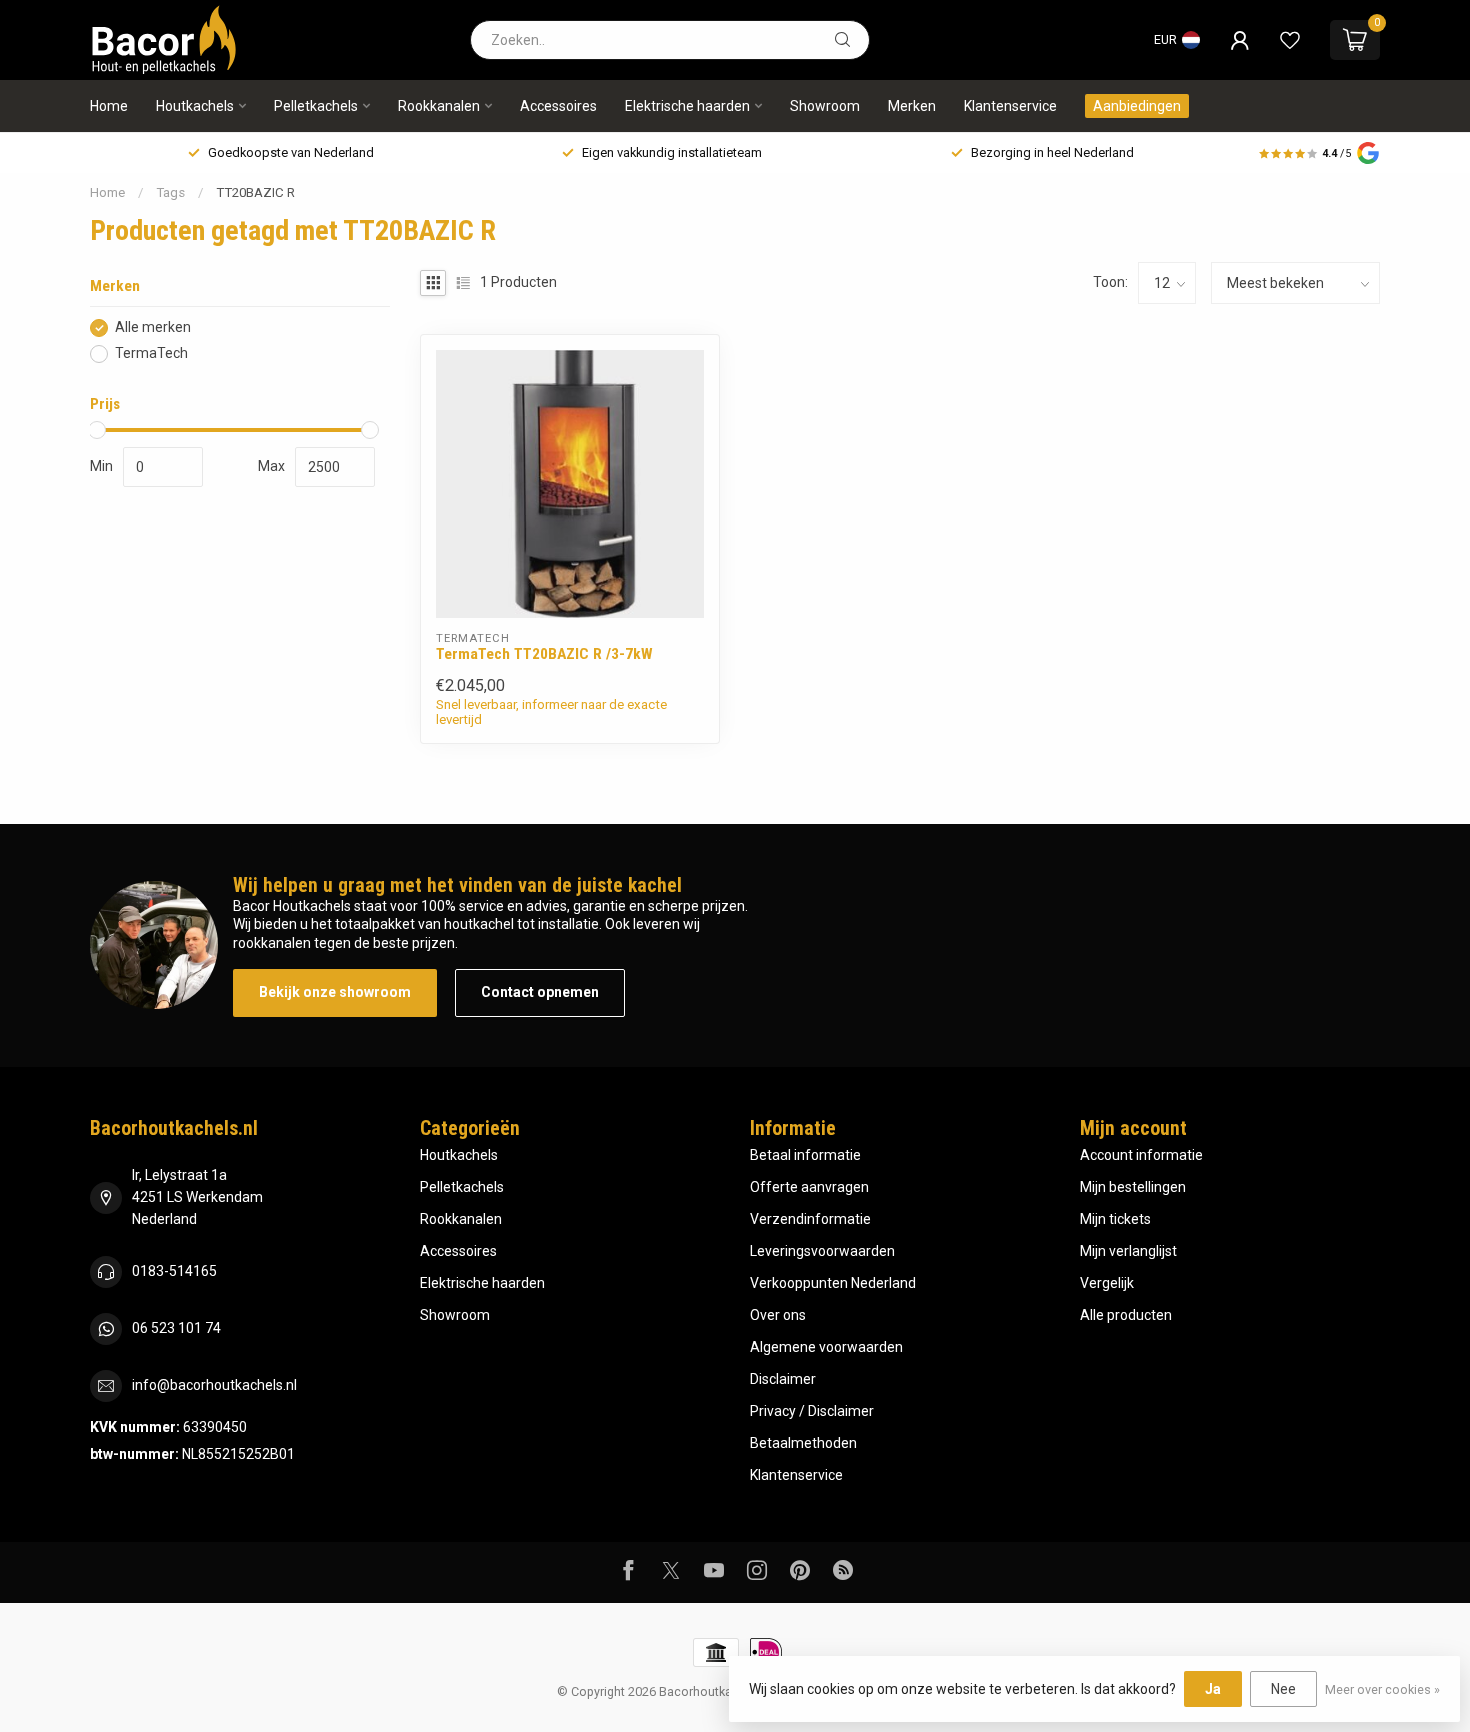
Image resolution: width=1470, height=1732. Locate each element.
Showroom (825, 106)
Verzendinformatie (810, 1219)
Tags (170, 192)
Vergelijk (1107, 1283)
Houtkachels (195, 106)
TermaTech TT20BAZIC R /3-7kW (544, 654)
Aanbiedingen (1137, 106)
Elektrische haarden (687, 106)
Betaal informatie (805, 1155)
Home (109, 106)
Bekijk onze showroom (335, 992)
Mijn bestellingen (1133, 1187)
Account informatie (1141, 1155)
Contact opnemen (540, 992)
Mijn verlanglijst (1128, 1251)
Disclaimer (783, 1379)
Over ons (778, 1315)
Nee (1283, 1689)
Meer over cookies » (1382, 1689)
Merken (912, 106)
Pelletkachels (316, 106)
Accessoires (558, 106)
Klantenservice (1010, 106)
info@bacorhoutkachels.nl (214, 1385)
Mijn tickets (1115, 1219)
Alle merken (153, 327)
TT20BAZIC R (255, 192)
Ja (1213, 1689)
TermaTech (151, 353)
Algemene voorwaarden (826, 1347)
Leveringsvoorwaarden (822, 1251)
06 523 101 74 (176, 1328)
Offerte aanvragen (809, 1187)
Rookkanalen (439, 106)
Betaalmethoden (803, 1443)
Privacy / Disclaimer (812, 1411)
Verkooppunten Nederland (833, 1283)
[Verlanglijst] (1290, 40)
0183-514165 (174, 1271)
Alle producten (1126, 1315)
